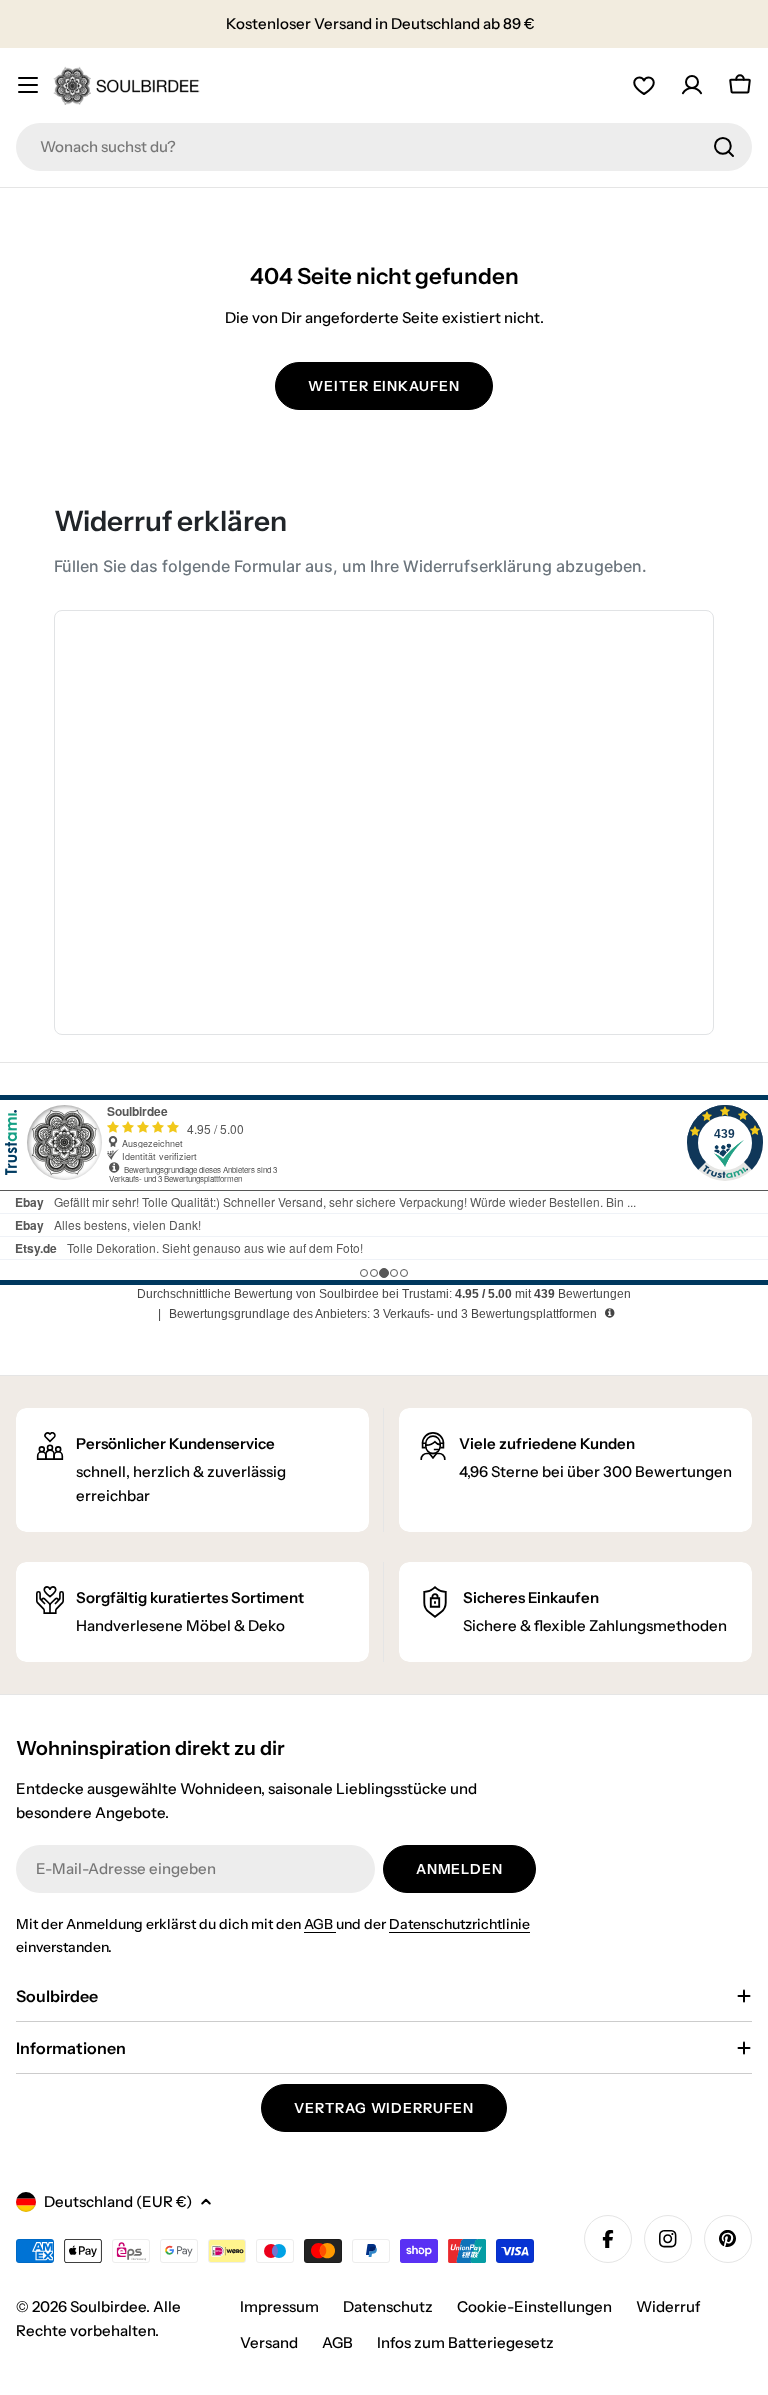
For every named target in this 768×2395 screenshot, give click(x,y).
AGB (320, 1924)
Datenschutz (388, 2306)
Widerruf (668, 2306)
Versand (269, 2342)
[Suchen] (724, 147)
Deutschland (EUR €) (118, 2201)
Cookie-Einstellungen (534, 2306)
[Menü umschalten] (28, 85)
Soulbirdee (108, 2306)
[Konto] (692, 85)
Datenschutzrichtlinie (459, 1924)
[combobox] (384, 147)
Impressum (279, 2306)
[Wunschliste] (644, 85)
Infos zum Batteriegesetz (465, 2342)
